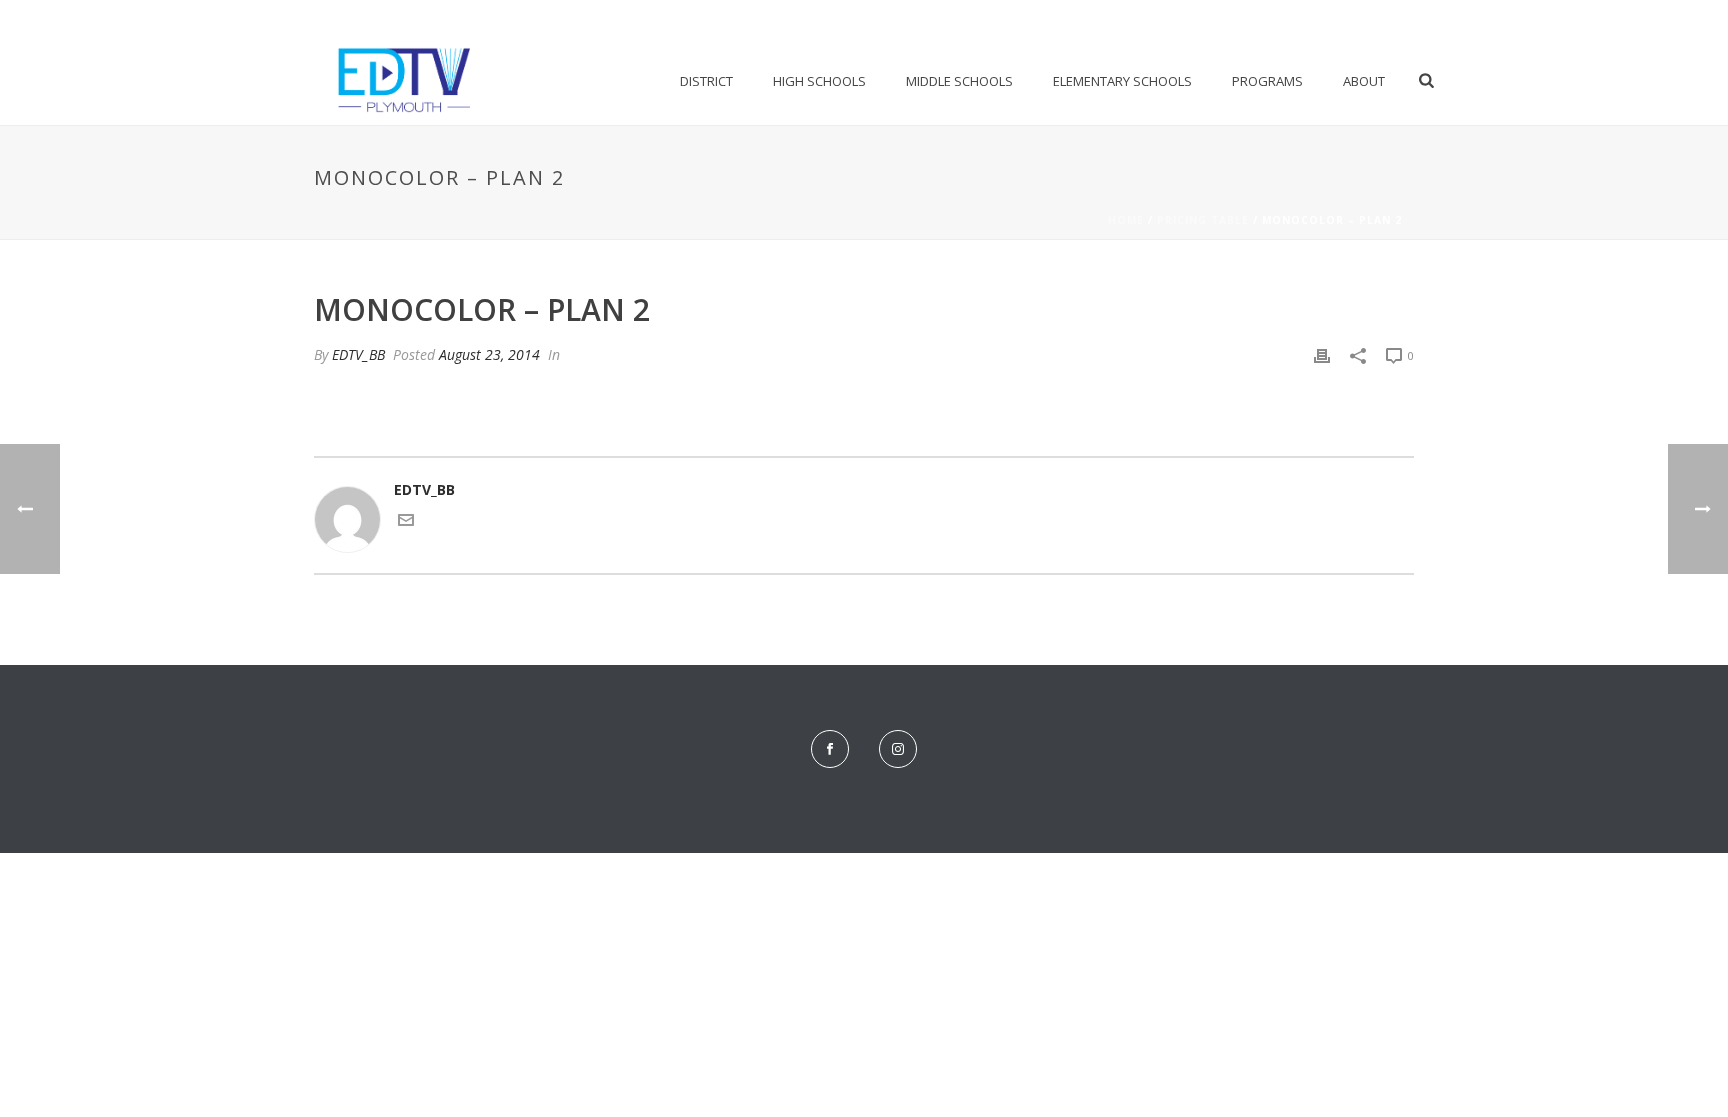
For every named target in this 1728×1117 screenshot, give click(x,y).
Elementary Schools (1122, 81)
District (706, 81)
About (1364, 81)
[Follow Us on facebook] (830, 749)
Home (1126, 220)
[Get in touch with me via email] (406, 522)
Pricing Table (1203, 220)
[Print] (1322, 354)
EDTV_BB (358, 354)
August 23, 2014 (489, 354)
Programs (1267, 81)
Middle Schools (959, 81)
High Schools (819, 81)
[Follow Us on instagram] (898, 749)
